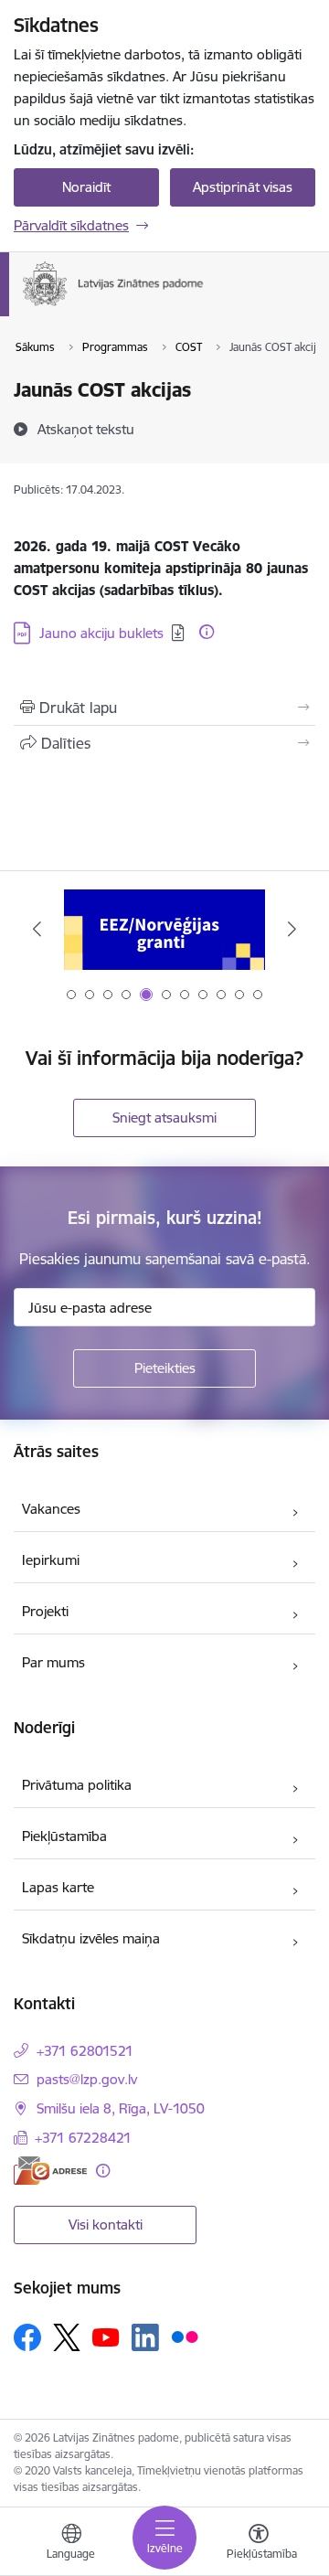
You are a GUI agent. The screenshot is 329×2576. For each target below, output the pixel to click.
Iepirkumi (51, 1560)
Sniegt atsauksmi (164, 1118)
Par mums (53, 1662)
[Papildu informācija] (207, 632)
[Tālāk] (292, 929)
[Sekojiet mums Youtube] (106, 2336)
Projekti (45, 1611)
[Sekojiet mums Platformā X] (67, 2337)
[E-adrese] (50, 2171)
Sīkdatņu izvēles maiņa (91, 1938)
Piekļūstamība (64, 1836)
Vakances (51, 1509)
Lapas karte (58, 1887)
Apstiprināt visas (243, 187)
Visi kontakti (106, 2225)
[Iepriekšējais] (37, 929)
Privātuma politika (77, 1785)
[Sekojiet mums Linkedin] (145, 2337)
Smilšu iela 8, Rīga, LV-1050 (121, 2108)
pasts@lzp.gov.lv (87, 2079)
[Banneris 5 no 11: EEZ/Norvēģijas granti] (164, 929)
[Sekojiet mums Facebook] (27, 2337)
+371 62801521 (85, 2051)
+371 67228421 (83, 2138)
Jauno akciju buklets (101, 633)
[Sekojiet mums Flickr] (185, 2336)
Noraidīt (86, 187)
